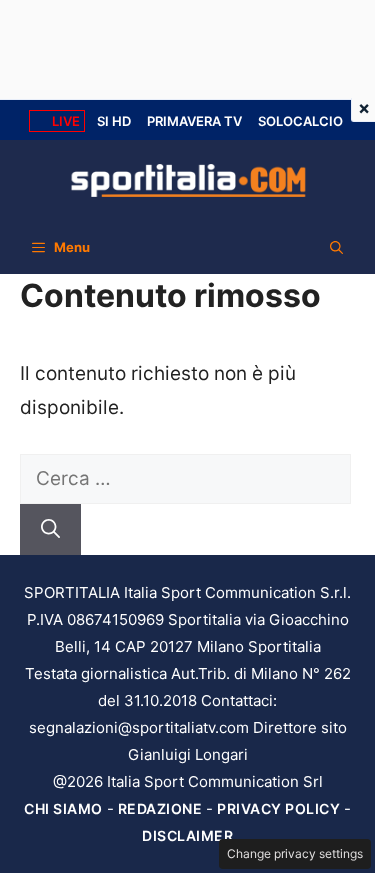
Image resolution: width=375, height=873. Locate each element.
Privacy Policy (278, 808)
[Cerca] (50, 529)
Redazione (160, 808)
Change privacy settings (295, 853)
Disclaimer (187, 835)
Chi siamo (63, 808)
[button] (336, 247)
